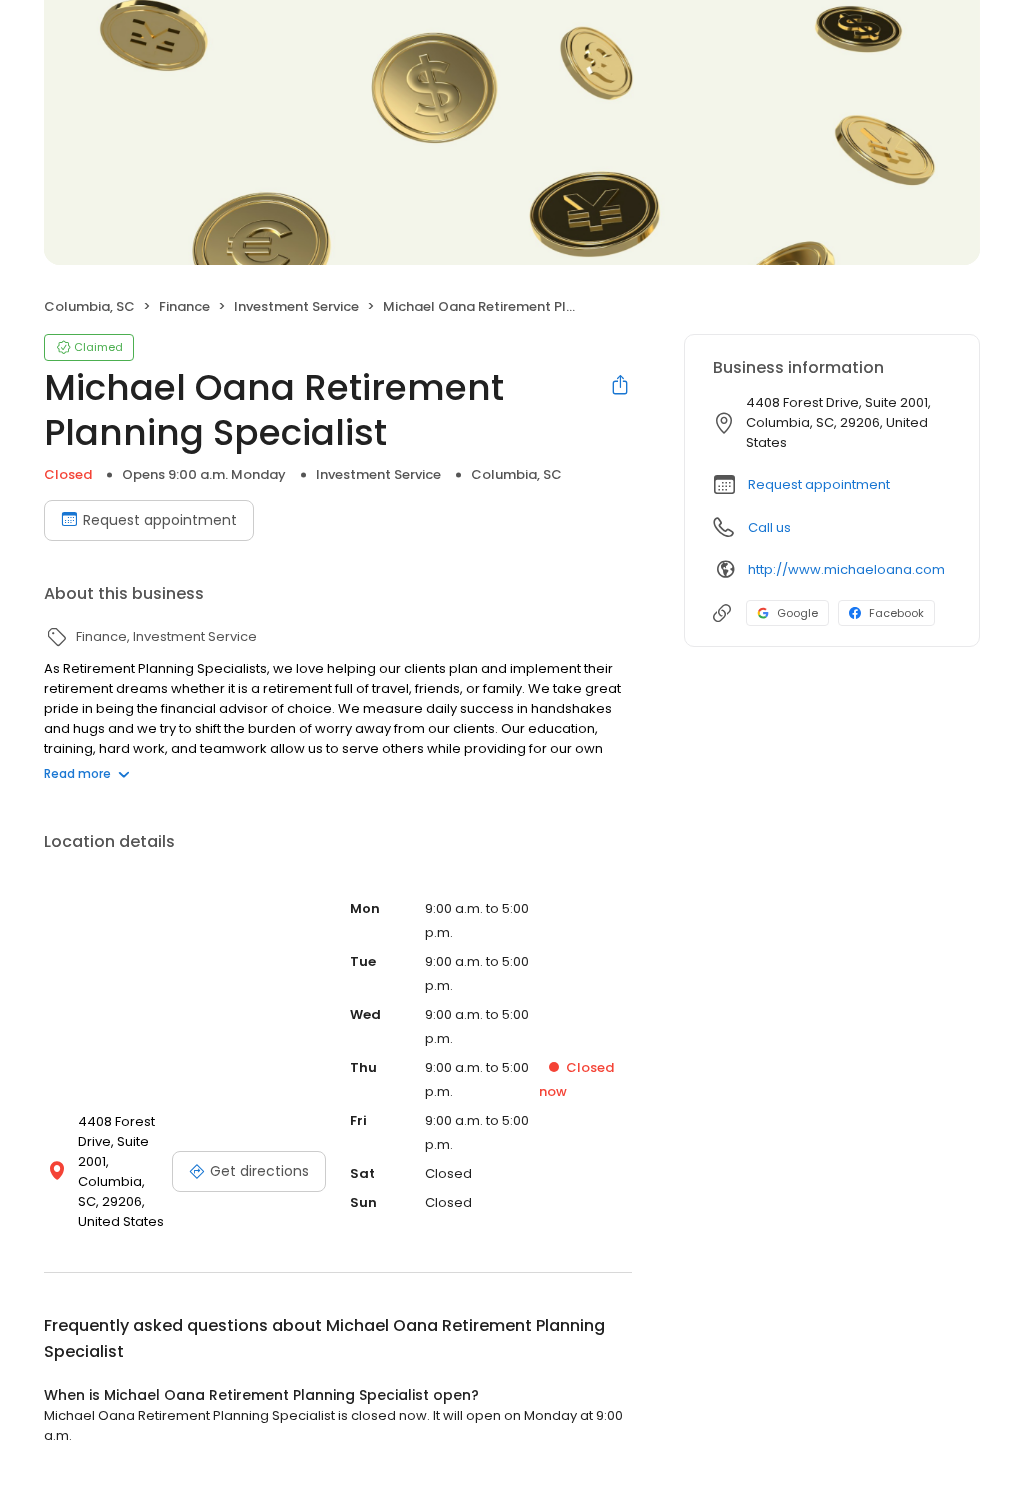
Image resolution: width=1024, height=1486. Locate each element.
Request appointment (160, 520)
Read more (77, 773)
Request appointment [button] (819, 484)
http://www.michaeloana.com (846, 569)
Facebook (896, 613)
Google (797, 613)
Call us (769, 527)
